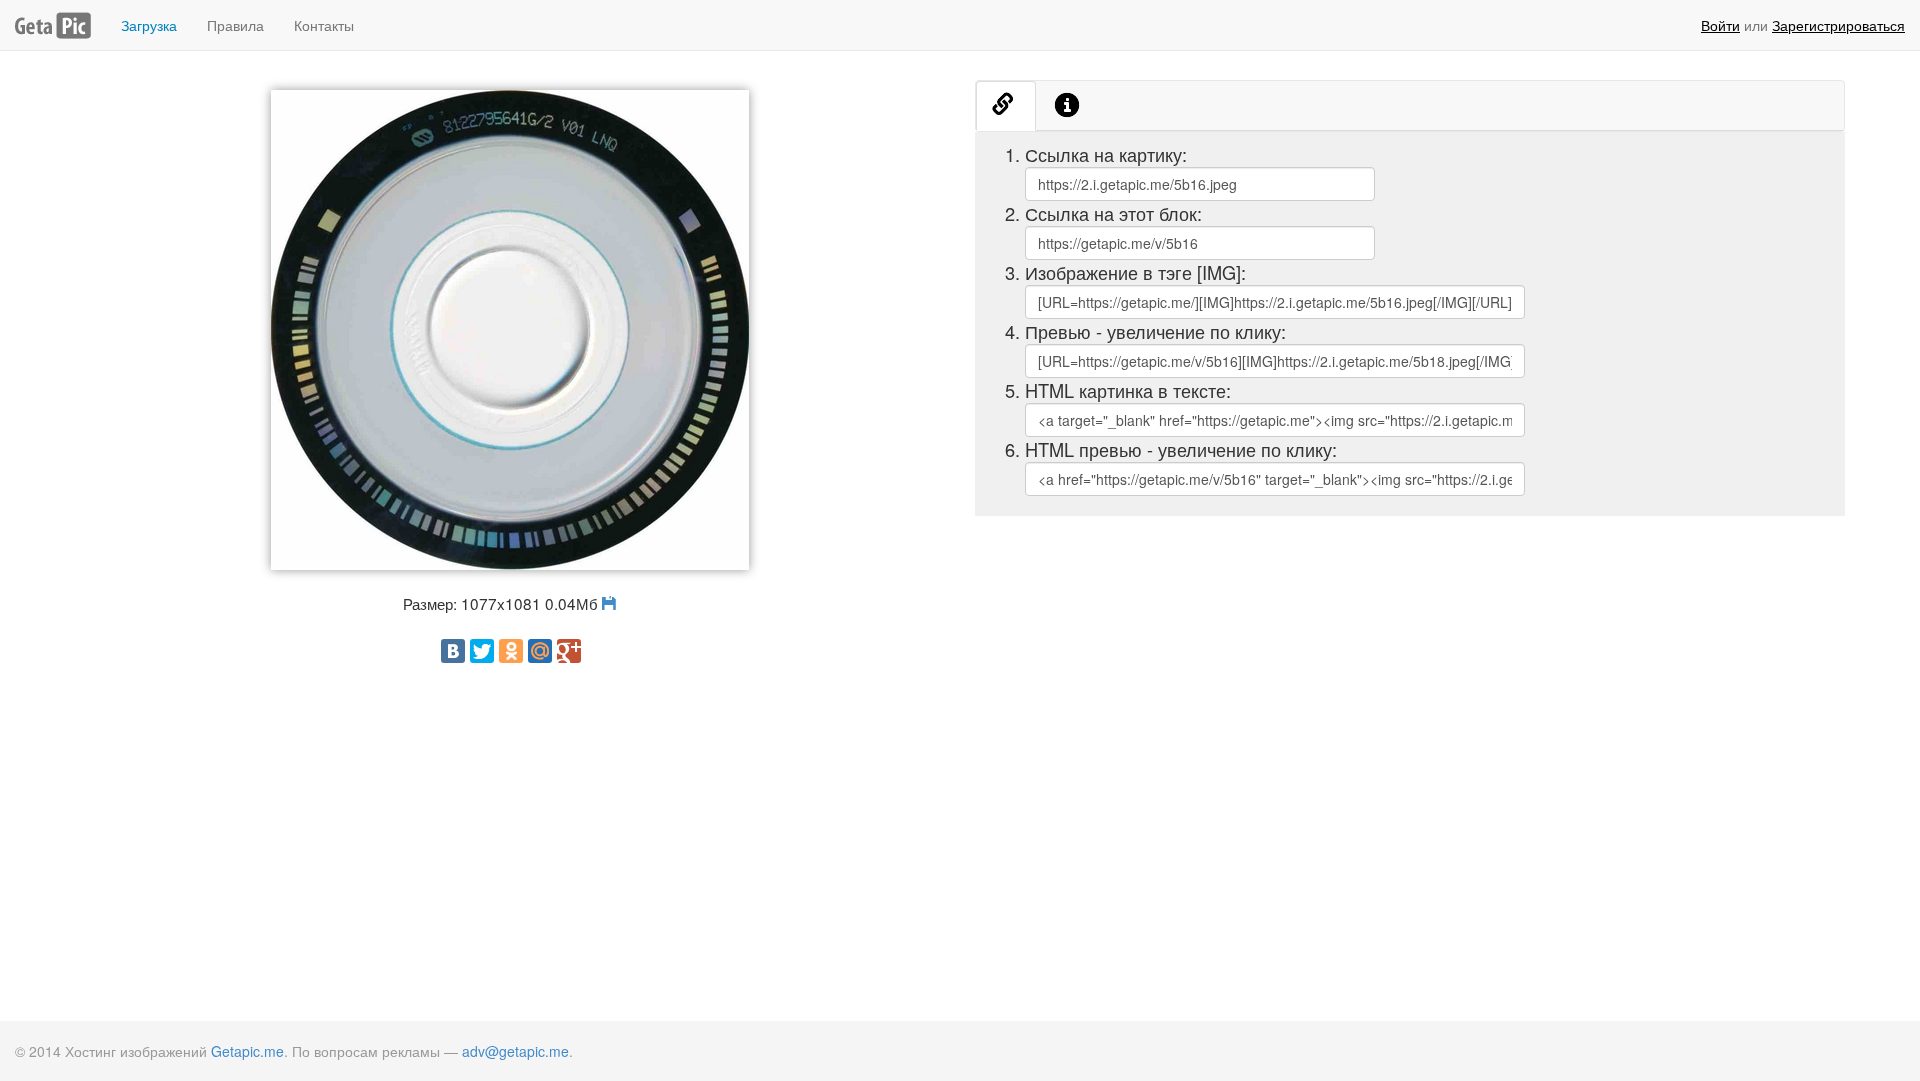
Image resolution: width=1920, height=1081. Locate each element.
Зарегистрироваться (1838, 25)
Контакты (324, 25)
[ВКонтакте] (453, 651)
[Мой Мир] (540, 651)
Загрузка (149, 25)
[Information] (1068, 106)
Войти (1720, 25)
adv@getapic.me (515, 1051)
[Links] (1006, 106)
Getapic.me (247, 1051)
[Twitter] (482, 651)
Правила (235, 25)
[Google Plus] (569, 651)
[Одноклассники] (511, 651)
